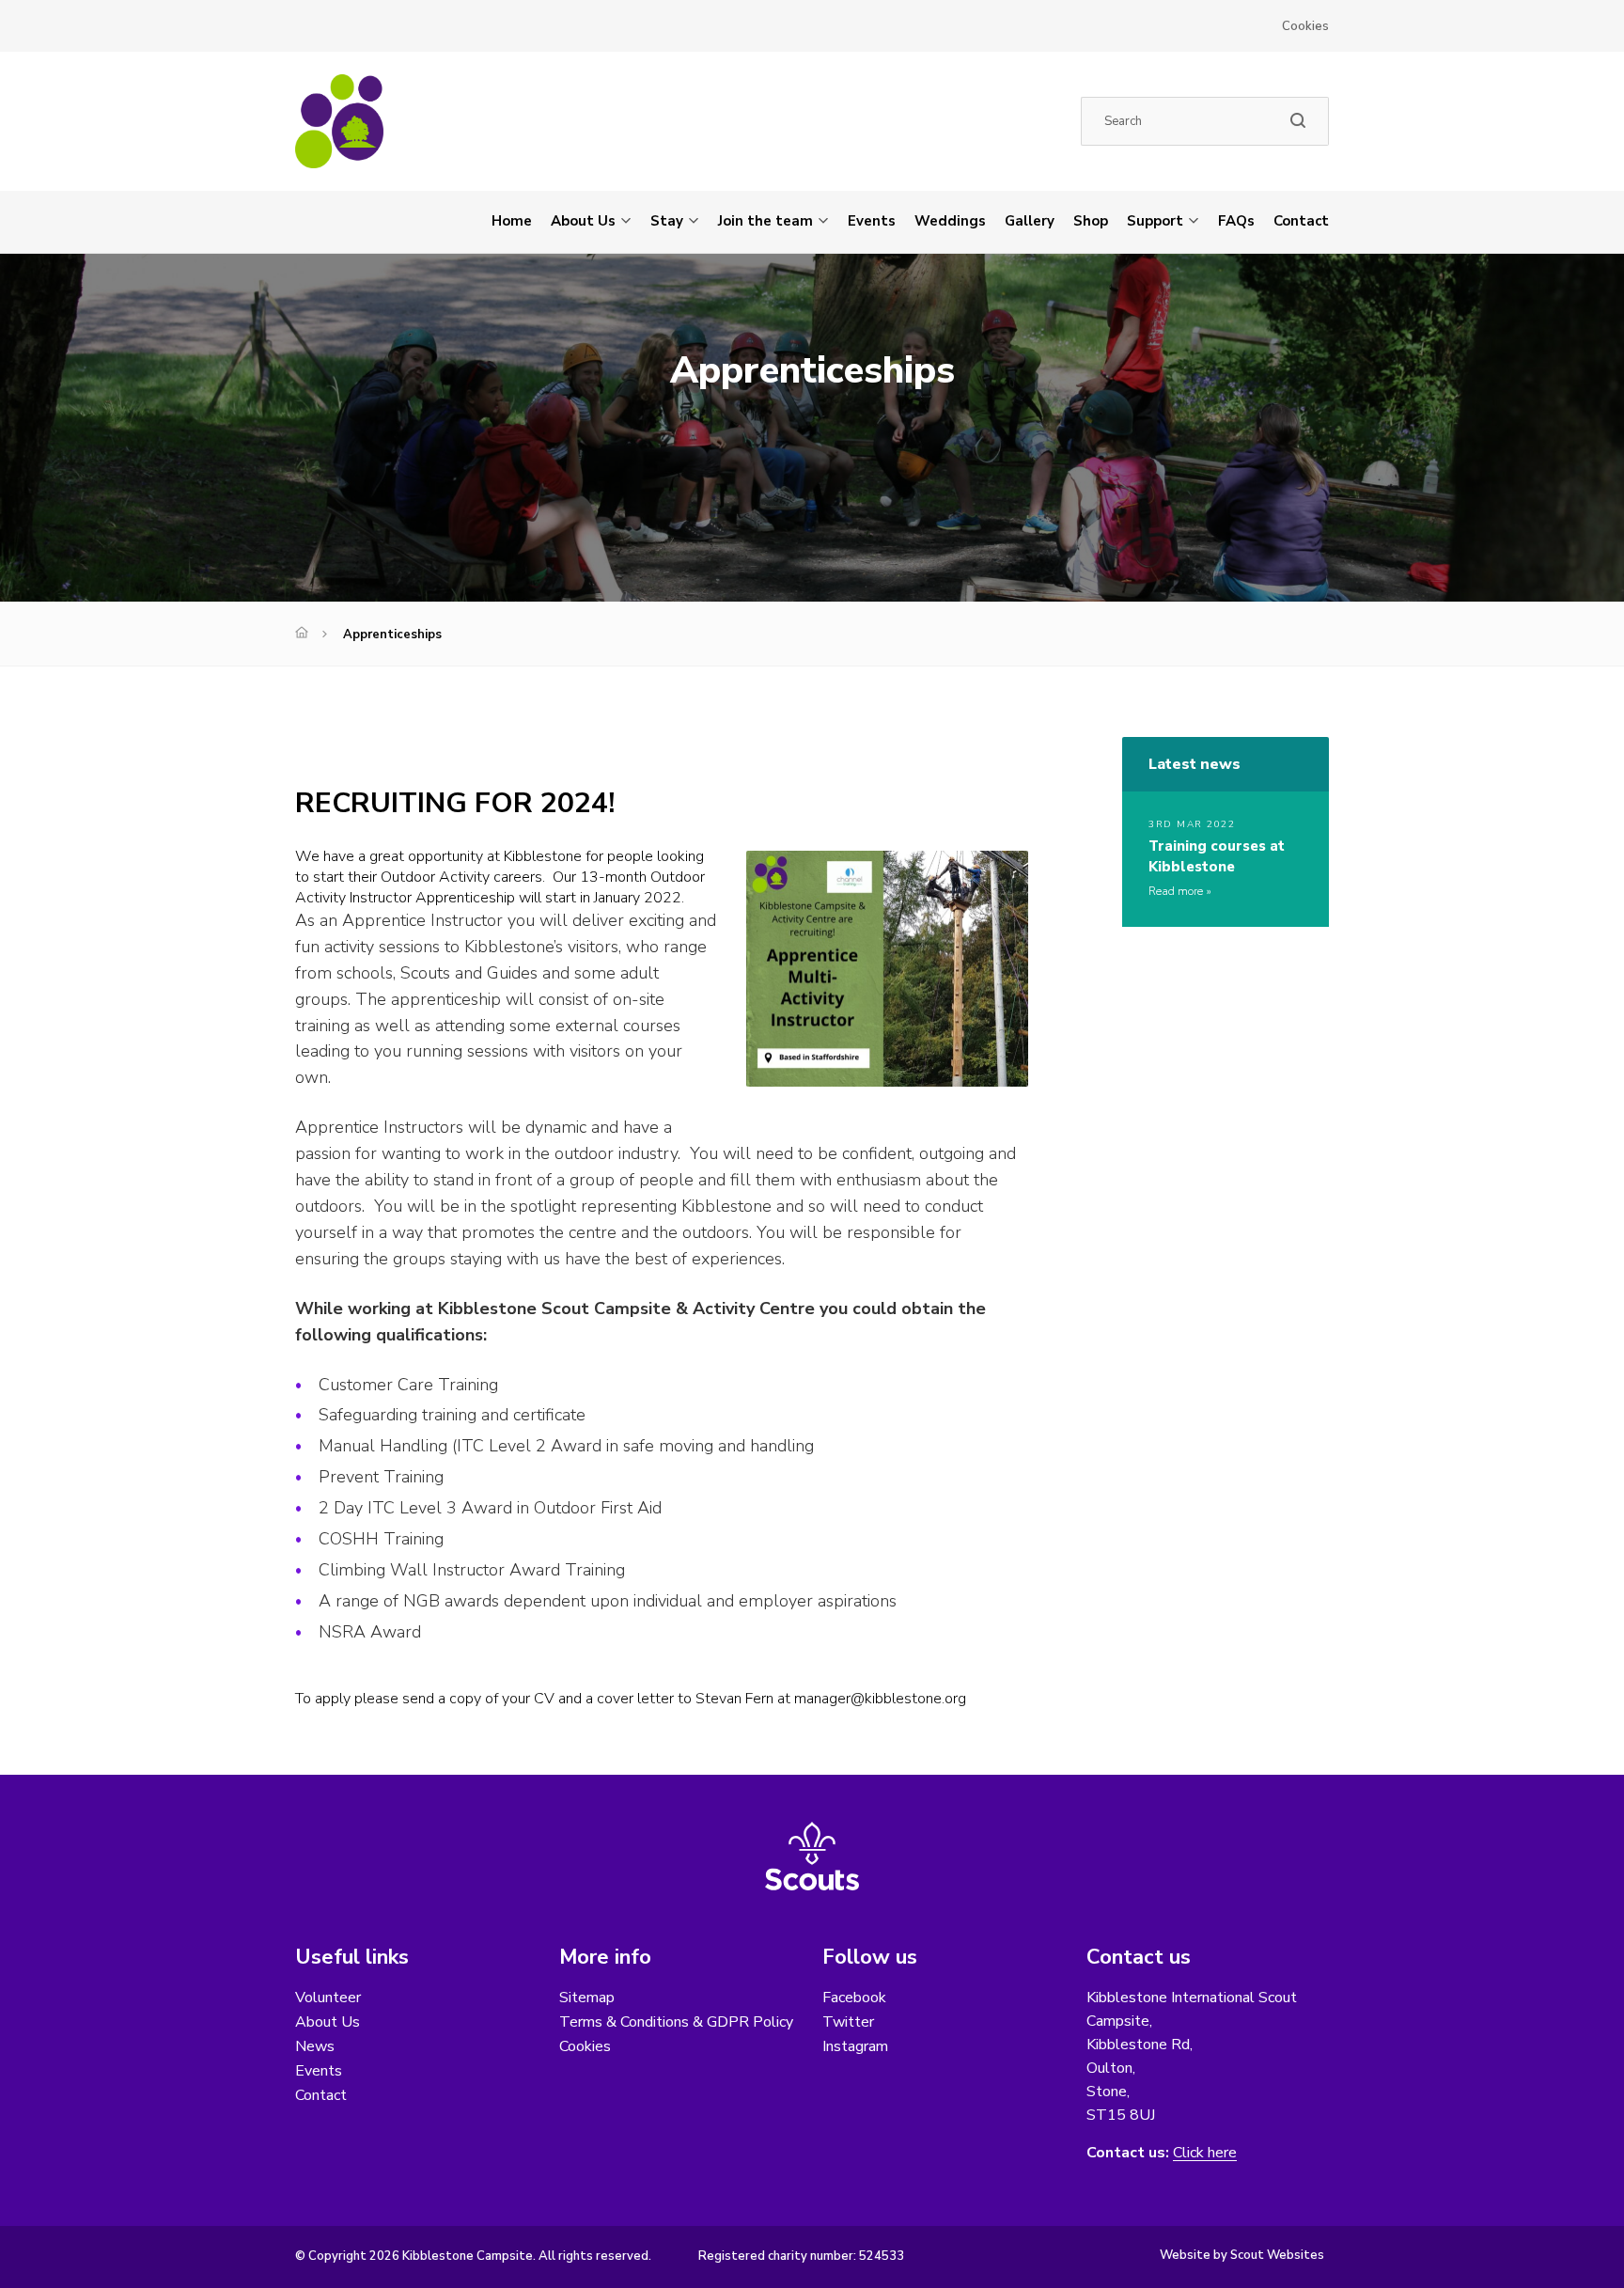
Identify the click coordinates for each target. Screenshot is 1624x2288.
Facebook (854, 1998)
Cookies (1305, 26)
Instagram (855, 2046)
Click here (1205, 2153)
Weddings (950, 221)
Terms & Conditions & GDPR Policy (676, 2022)
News (315, 2046)
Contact (1301, 221)
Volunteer (328, 1998)
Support (1155, 221)
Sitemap (587, 1998)
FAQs (1236, 221)
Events (872, 221)
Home (512, 221)
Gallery (1030, 221)
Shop (1091, 221)
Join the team (765, 221)
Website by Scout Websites (1242, 2255)
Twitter (848, 2022)
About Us (583, 221)
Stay (667, 221)
